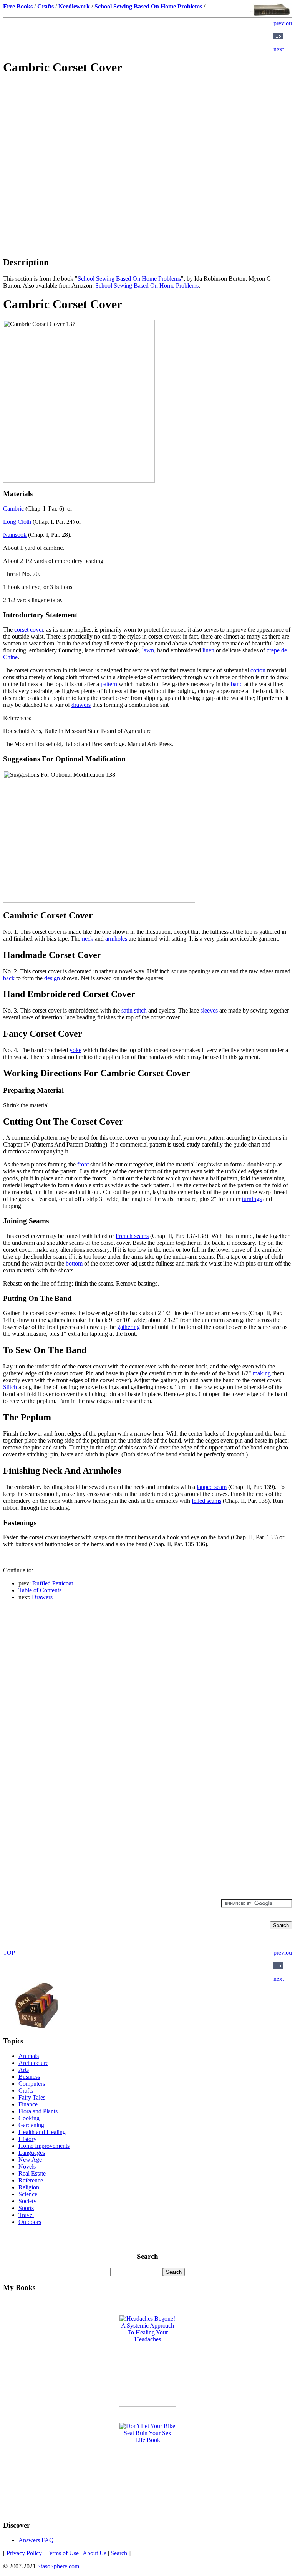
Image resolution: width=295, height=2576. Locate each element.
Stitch (10, 1387)
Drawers (42, 1597)
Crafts (26, 2090)
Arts (24, 2070)
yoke (75, 1050)
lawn (148, 650)
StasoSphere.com (58, 2566)
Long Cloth (17, 522)
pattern (109, 684)
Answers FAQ (36, 2540)
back (9, 978)
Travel (26, 2215)
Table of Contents (40, 1590)
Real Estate (32, 2173)
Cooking (29, 2118)
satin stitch (134, 1010)
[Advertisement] (147, 137)
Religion (29, 2187)
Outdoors (30, 2222)
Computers (32, 2084)
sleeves (209, 1010)
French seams (132, 1236)
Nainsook (15, 535)
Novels (27, 2167)
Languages (32, 2153)
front (83, 1164)
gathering (128, 1327)
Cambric (13, 509)
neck (88, 939)
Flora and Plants (38, 2111)
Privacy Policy (24, 2553)
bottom (74, 1263)
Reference (31, 2180)
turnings (252, 1199)
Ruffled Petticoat (53, 1583)
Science (28, 2194)
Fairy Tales (32, 2097)
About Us (94, 2553)
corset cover (29, 630)
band (237, 684)
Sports (26, 2208)
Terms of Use (62, 2553)
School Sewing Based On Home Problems (129, 279)
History (27, 2139)
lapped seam (212, 1487)
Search (119, 2553)
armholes (116, 939)
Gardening (31, 2125)
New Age (30, 2160)
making (262, 1373)
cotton (258, 670)
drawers (81, 705)
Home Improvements (44, 2146)
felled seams (206, 1501)
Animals (29, 2056)
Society (27, 2201)
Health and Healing (42, 2132)
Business (29, 2077)
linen (208, 650)
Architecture (33, 2063)
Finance (28, 2104)
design (52, 978)
